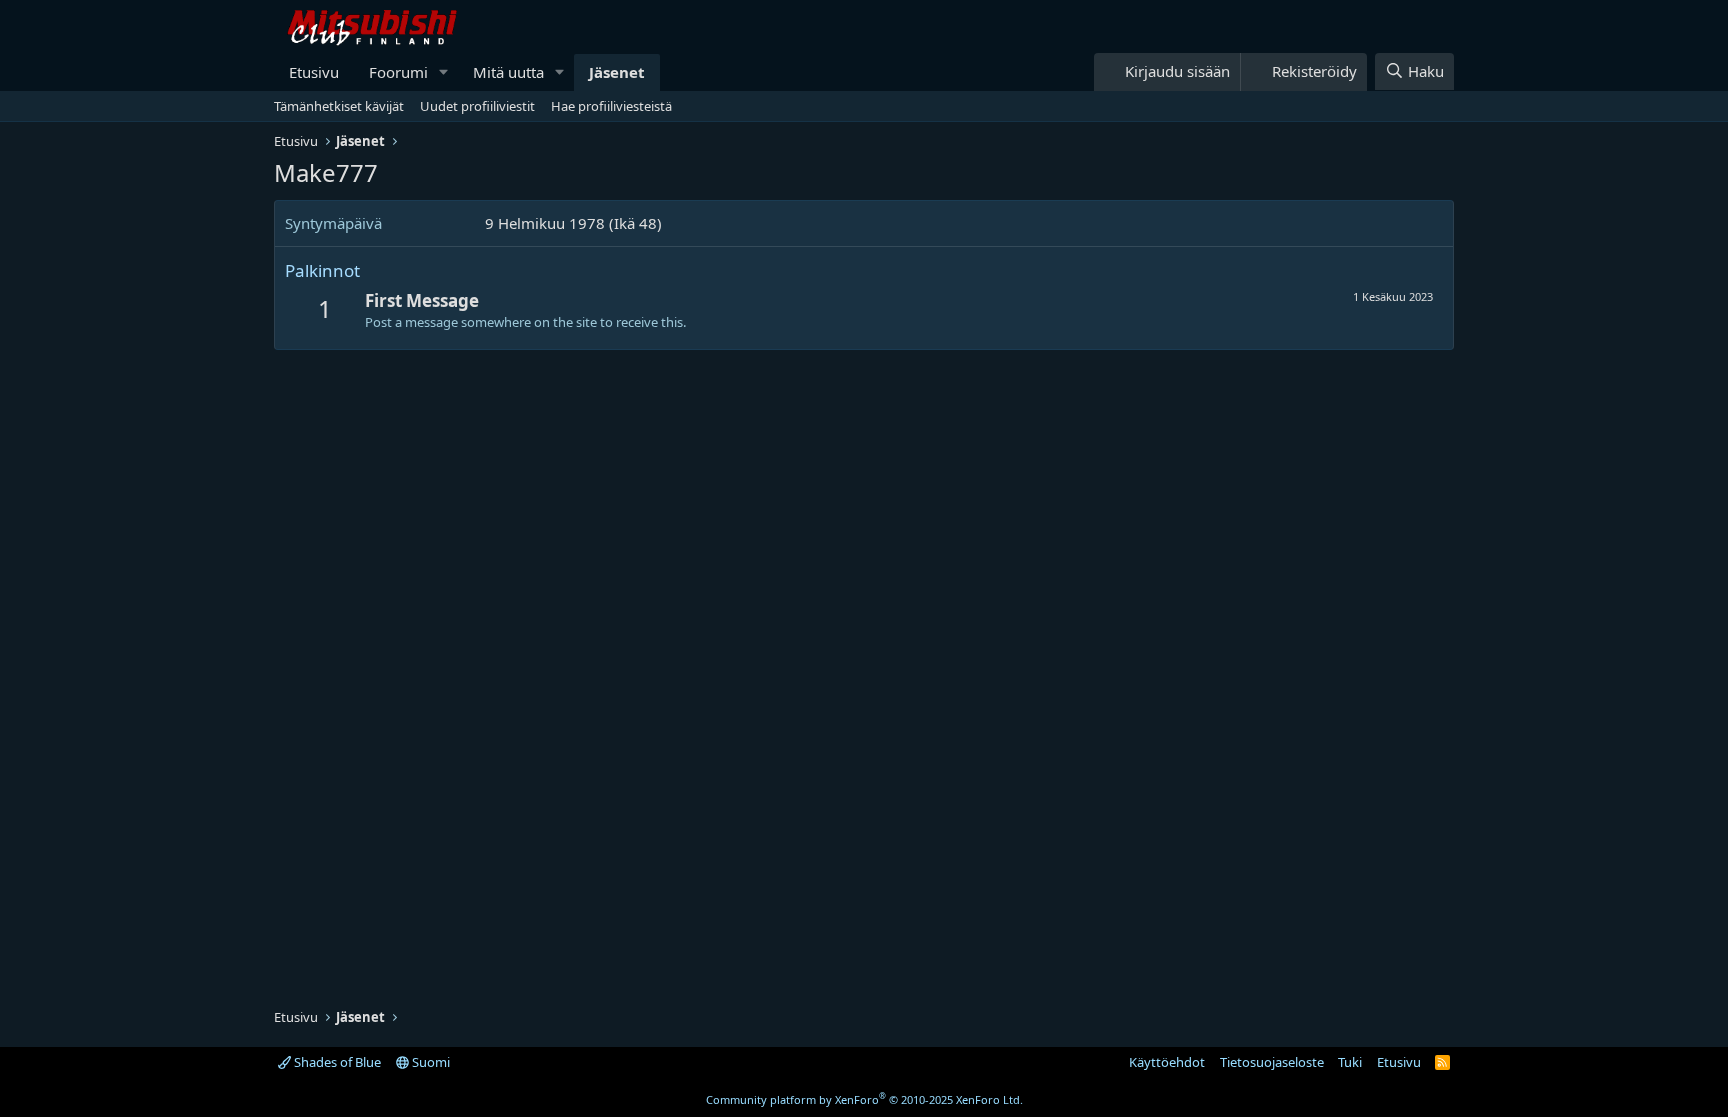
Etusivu (314, 72)
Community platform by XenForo (864, 1099)
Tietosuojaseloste (1272, 1062)
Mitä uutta (508, 72)
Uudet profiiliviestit (477, 106)
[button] (444, 72)
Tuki (1350, 1062)
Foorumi (398, 72)
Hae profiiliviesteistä (611, 106)
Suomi (429, 1062)
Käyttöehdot (1167, 1062)
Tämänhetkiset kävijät (339, 106)
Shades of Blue (336, 1062)
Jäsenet (617, 72)
